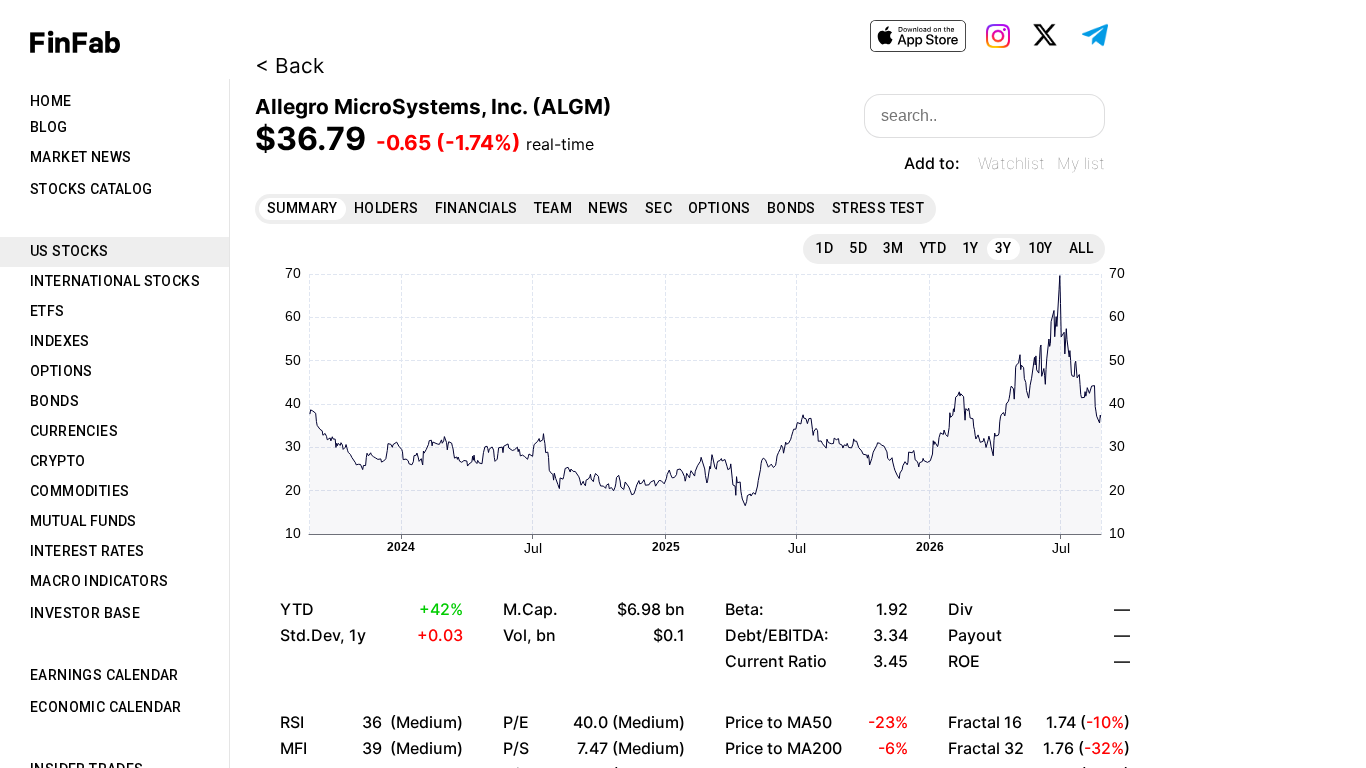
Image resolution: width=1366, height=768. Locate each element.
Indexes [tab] (60, 341)
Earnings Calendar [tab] (104, 675)
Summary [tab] (302, 208)
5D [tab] (858, 248)
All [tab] (1081, 248)
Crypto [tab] (57, 461)
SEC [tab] (658, 208)
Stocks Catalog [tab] (91, 189)
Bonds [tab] (54, 401)
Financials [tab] (476, 208)
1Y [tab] (970, 248)
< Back (289, 65)
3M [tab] (893, 248)
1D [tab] (824, 248)
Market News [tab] (80, 157)
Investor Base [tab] (85, 613)
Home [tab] (51, 101)
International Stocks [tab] (115, 281)
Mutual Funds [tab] (83, 521)
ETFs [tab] (47, 311)
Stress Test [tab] (878, 208)
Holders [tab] (386, 208)
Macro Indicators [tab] (99, 581)
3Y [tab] (1003, 248)
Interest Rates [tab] (87, 551)
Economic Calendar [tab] (106, 707)
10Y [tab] (1040, 248)
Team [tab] (553, 208)
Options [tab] (61, 371)
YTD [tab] (933, 248)
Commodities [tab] (79, 491)
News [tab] (608, 208)
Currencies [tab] (74, 431)
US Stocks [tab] (69, 251)
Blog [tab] (49, 127)
